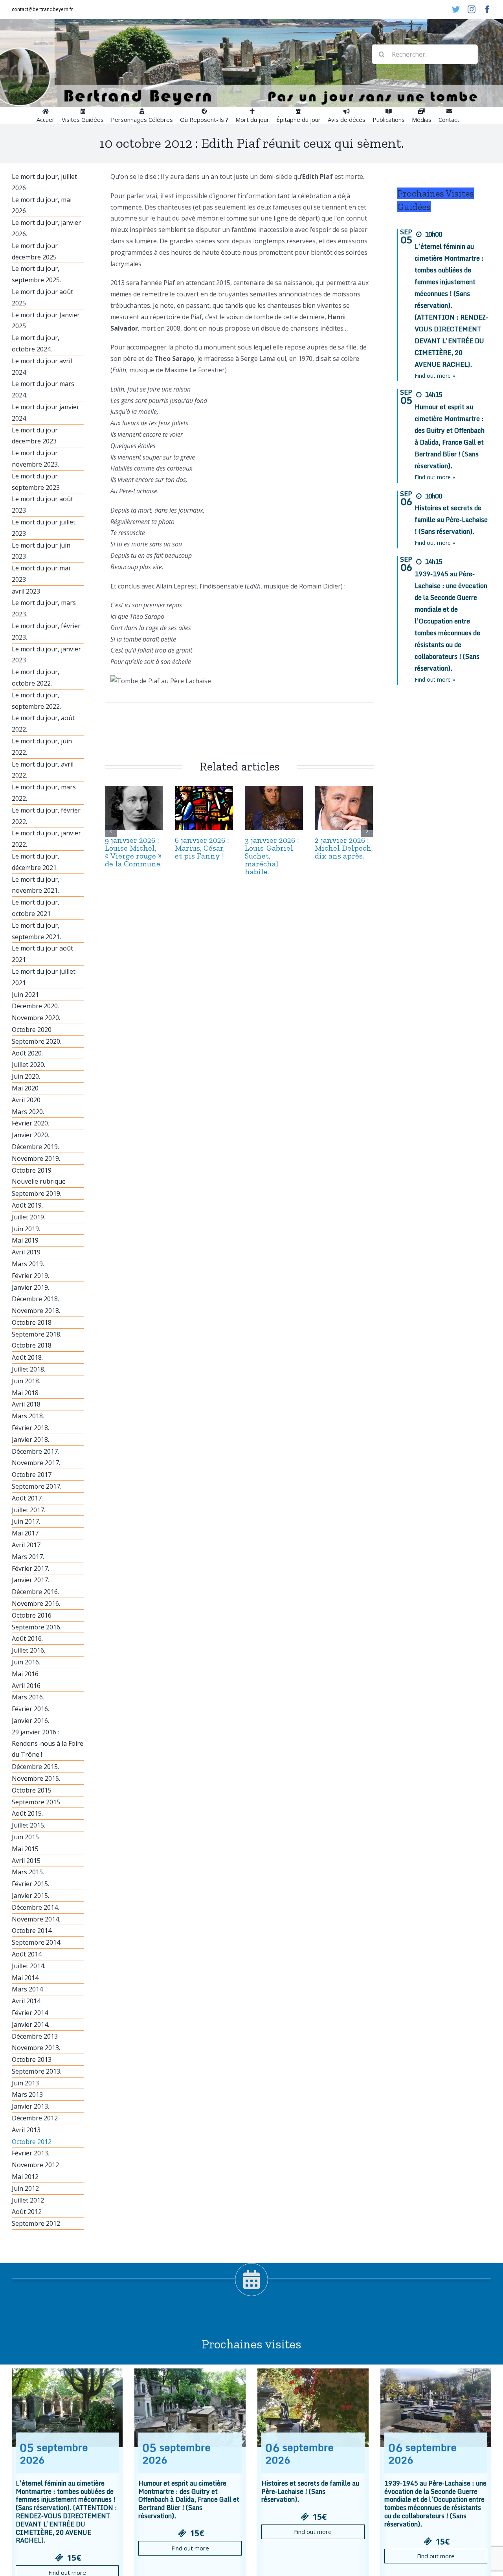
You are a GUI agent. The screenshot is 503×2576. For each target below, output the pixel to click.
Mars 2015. (28, 1872)
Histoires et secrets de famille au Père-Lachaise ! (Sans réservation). (451, 520)
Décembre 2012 (35, 2118)
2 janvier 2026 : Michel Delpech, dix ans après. (344, 848)
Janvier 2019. (30, 1287)
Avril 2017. (27, 1545)
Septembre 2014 (36, 1942)
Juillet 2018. (28, 1369)
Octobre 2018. (32, 1345)
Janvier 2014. (30, 2024)
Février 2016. (30, 1709)
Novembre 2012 (35, 2165)
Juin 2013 (25, 2083)
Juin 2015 (25, 1837)
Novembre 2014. (36, 1919)
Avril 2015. (27, 1861)
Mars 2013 (27, 2094)
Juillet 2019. (28, 1217)
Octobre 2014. (32, 1931)
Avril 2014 (26, 2001)
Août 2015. (27, 1813)
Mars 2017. (28, 1557)
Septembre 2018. (37, 1334)
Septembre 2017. (37, 1486)
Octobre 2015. (32, 1790)
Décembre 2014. (35, 1907)
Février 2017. (30, 1568)
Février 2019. (30, 1276)
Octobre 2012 (32, 2142)
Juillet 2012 (28, 2200)
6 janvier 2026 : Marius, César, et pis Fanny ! (202, 848)
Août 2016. (27, 1638)
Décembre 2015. (35, 1767)
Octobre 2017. (32, 1475)
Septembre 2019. (37, 1193)
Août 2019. (27, 1205)
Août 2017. (27, 1498)
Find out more (190, 2548)
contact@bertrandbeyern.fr (42, 9)
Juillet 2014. (28, 1966)
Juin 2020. (26, 1076)
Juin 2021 (25, 995)
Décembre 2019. (35, 1147)
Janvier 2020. (30, 1135)
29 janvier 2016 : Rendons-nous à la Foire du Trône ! (48, 1743)
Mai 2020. (26, 1088)
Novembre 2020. (36, 1018)
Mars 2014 (27, 1989)
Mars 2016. (28, 1697)
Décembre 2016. (35, 1592)
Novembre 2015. (36, 1778)
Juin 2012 (25, 2188)
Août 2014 (27, 1954)
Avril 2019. (27, 1252)
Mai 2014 (25, 1978)
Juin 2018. (26, 1381)
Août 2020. (27, 1053)
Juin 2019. (26, 1229)
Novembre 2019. (36, 1158)
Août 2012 (27, 2212)
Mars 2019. (28, 1264)
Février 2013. (30, 2153)
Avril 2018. (27, 1404)
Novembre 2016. (36, 1603)
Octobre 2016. (32, 1615)
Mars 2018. (28, 1416)
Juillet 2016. (28, 1650)
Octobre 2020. (32, 1030)
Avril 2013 (26, 2130)
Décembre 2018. (35, 1299)
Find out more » (435, 376)
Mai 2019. (26, 1240)
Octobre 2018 (32, 1322)
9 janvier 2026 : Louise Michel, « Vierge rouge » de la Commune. (133, 852)
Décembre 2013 (35, 2036)
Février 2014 (30, 2013)
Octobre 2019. (32, 1170)
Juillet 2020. (28, 1065)
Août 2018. (27, 1357)
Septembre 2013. (37, 2071)
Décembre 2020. (35, 1006)
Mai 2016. (26, 1674)
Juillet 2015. (28, 1825)
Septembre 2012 (36, 2223)
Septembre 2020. (37, 1041)
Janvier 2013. (30, 2106)
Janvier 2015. (30, 1896)
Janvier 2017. (30, 1580)
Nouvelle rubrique (39, 1181)
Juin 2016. (26, 1662)
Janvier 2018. (30, 1440)
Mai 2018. (26, 1393)
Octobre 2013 (32, 2059)
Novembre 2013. (36, 2048)
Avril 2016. (27, 1686)
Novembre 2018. (36, 1311)
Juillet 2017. (28, 1510)
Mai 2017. (26, 1533)
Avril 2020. (27, 1100)
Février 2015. (30, 1884)
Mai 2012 (25, 2177)
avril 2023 (26, 591)
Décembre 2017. (35, 1451)
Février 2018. (30, 1428)
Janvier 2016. (30, 1721)
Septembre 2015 (36, 1802)
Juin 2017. (26, 1521)
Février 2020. (30, 1123)
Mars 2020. (28, 1112)
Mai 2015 (25, 1849)
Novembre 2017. (36, 1463)
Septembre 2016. (37, 1627)
